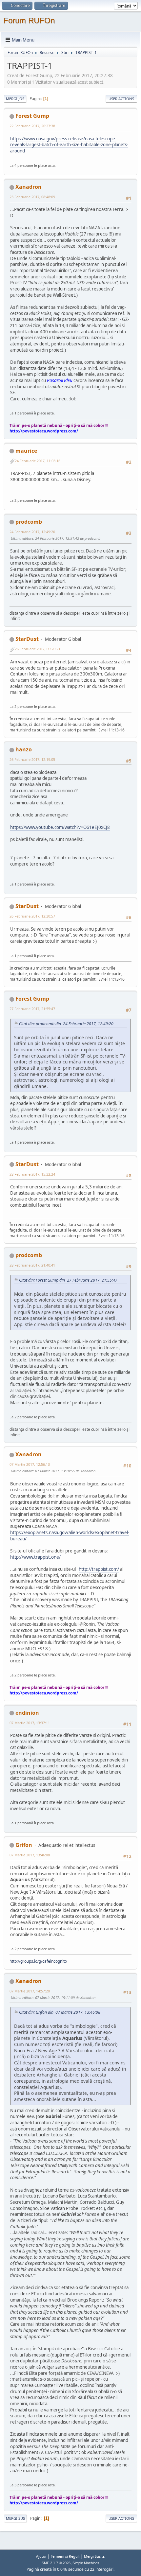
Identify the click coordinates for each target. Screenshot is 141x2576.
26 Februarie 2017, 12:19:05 (32, 759)
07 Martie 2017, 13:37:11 (30, 1723)
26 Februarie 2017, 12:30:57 (32, 916)
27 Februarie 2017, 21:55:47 (32, 1009)
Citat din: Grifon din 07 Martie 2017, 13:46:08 (60, 2012)
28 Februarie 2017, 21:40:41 (32, 1265)
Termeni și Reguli (65, 2556)
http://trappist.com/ (99, 1569)
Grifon (24, 1845)
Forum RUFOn (29, 20)
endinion (27, 1713)
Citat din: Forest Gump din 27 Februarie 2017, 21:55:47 (68, 1280)
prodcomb (29, 522)
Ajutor (41, 2556)
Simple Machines (86, 2563)
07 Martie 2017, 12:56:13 (30, 1464)
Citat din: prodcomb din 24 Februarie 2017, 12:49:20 (66, 1024)
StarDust (27, 639)
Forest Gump (32, 116)
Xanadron (29, 187)
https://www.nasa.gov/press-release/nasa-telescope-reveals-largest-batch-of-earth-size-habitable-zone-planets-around (69, 145)
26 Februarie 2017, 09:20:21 (38, 649)
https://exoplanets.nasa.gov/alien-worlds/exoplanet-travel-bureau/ (70, 1536)
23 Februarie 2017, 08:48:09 (32, 197)
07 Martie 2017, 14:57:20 (30, 1991)
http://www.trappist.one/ (35, 1557)
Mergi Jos (15, 99)
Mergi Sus (15, 2518)
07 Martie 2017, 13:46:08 (30, 1855)
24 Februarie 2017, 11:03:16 (38, 461)
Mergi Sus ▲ (95, 2556)
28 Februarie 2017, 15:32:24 (32, 1174)
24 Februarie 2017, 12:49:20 (32, 532)
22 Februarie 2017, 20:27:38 (32, 126)
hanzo (24, 749)
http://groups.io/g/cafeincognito (38, 1961)
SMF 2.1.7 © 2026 (56, 2563)
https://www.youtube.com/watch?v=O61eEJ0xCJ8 (60, 827)
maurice (26, 451)
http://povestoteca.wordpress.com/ (44, 431)
